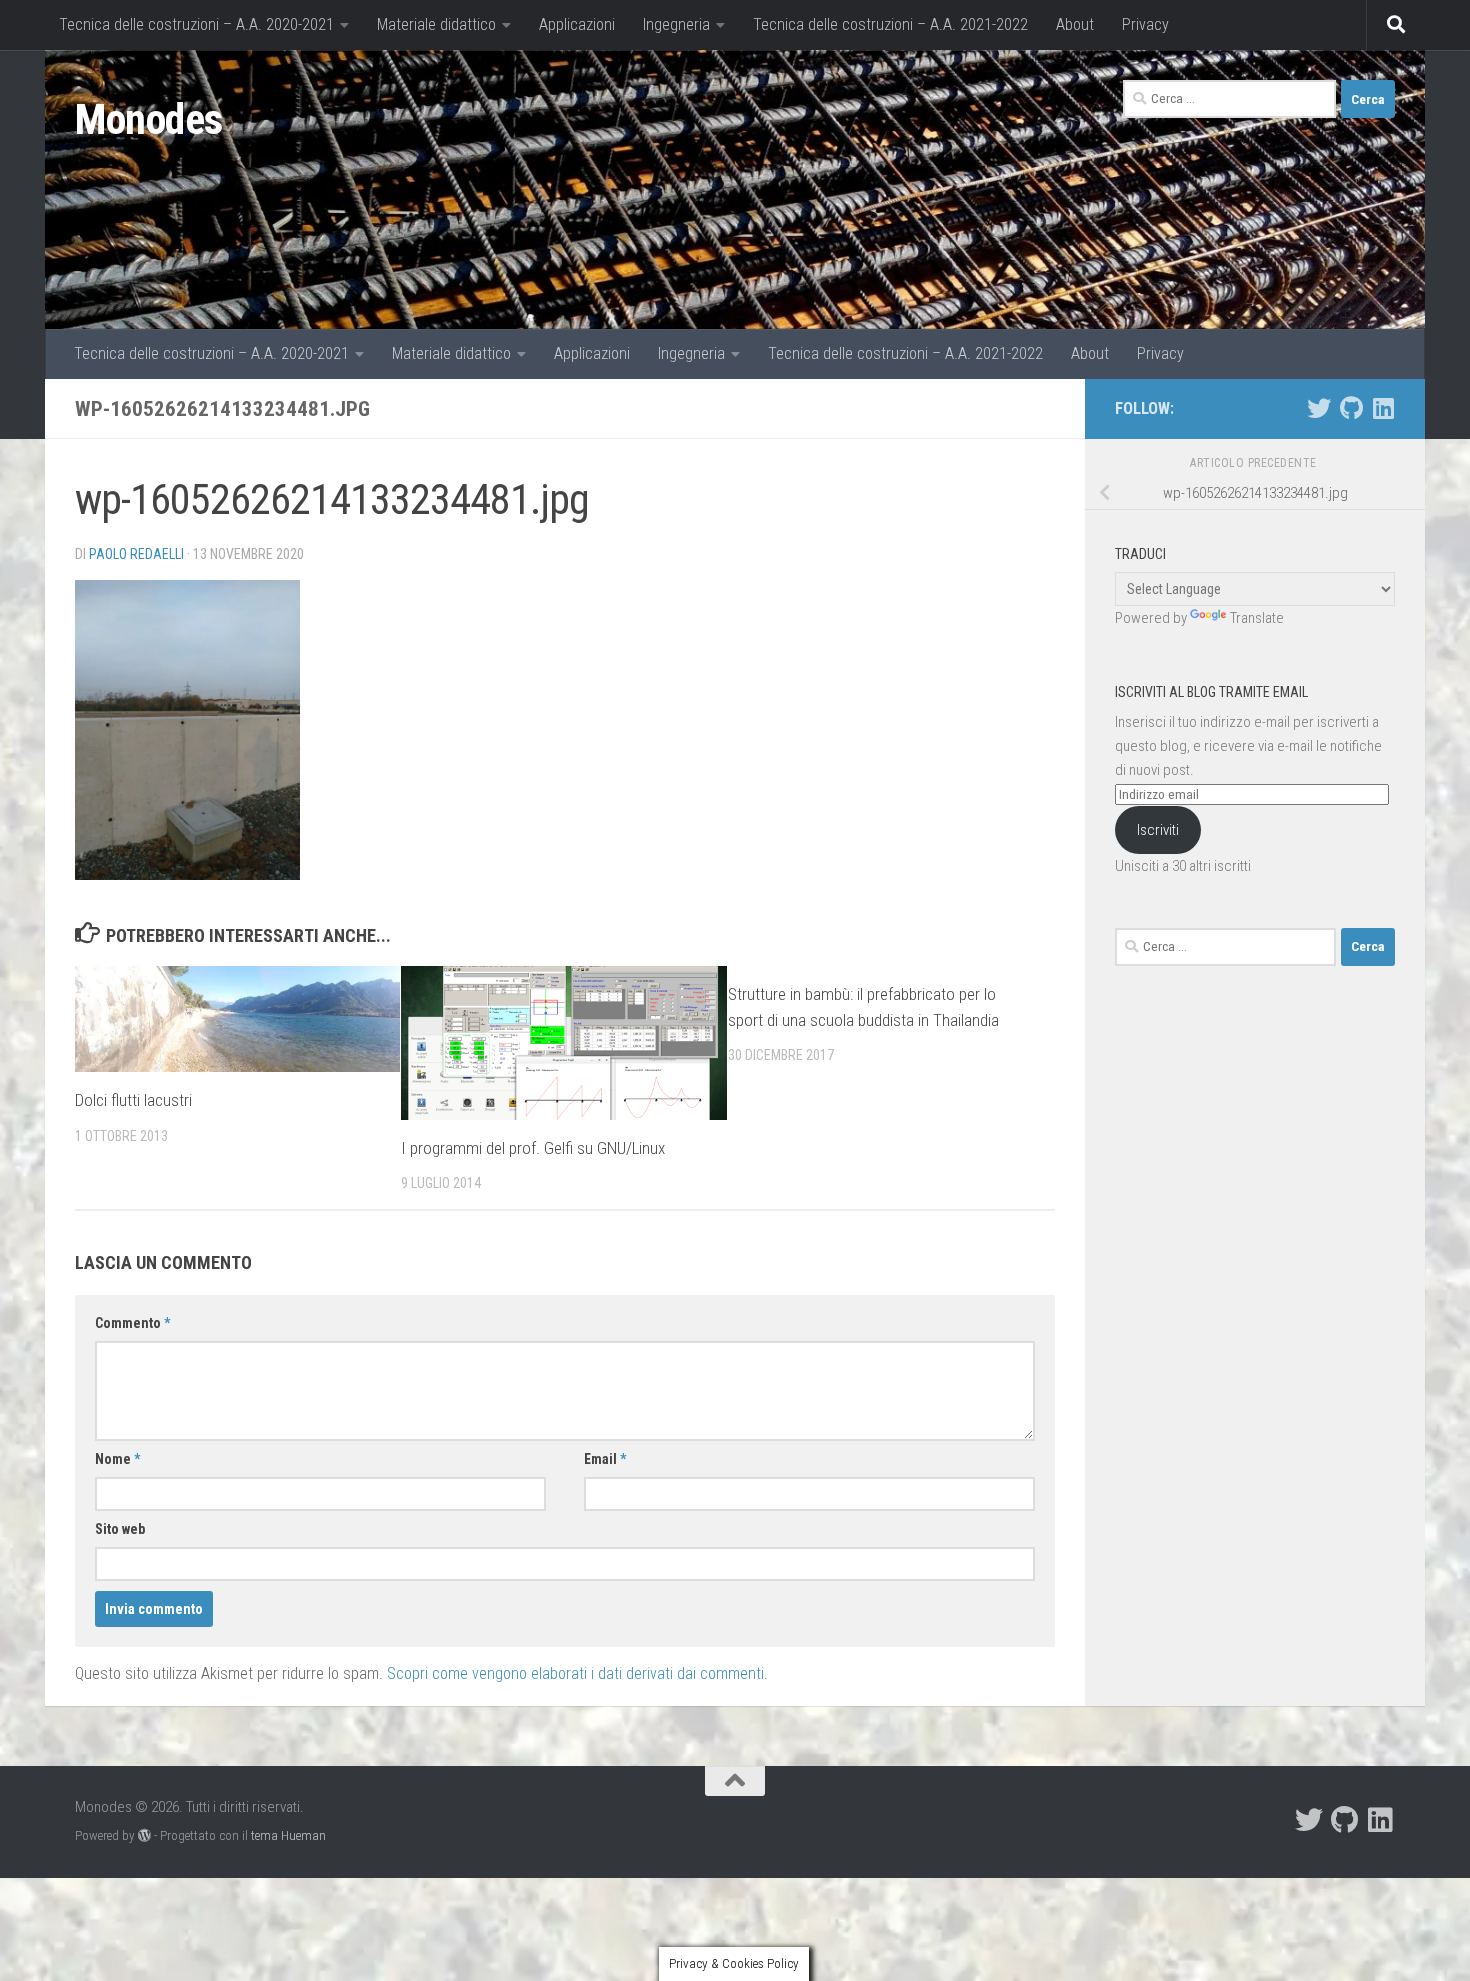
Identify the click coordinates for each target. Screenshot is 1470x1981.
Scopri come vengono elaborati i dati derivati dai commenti (575, 1673)
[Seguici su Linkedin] (1383, 408)
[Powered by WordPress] (144, 1835)
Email (605, 1459)
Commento (132, 1323)
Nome (117, 1459)
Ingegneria (676, 24)
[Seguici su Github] (1351, 408)
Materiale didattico (436, 24)
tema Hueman (288, 1835)
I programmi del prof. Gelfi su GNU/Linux (533, 1148)
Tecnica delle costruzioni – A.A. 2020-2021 (196, 24)
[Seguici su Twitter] (1319, 408)
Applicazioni (577, 24)
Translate (1257, 618)
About (1075, 24)
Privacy (1145, 24)
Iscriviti (1158, 830)
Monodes (149, 119)
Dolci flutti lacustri (133, 1100)
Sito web (120, 1529)
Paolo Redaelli (136, 554)
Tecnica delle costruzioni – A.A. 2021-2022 (890, 24)
